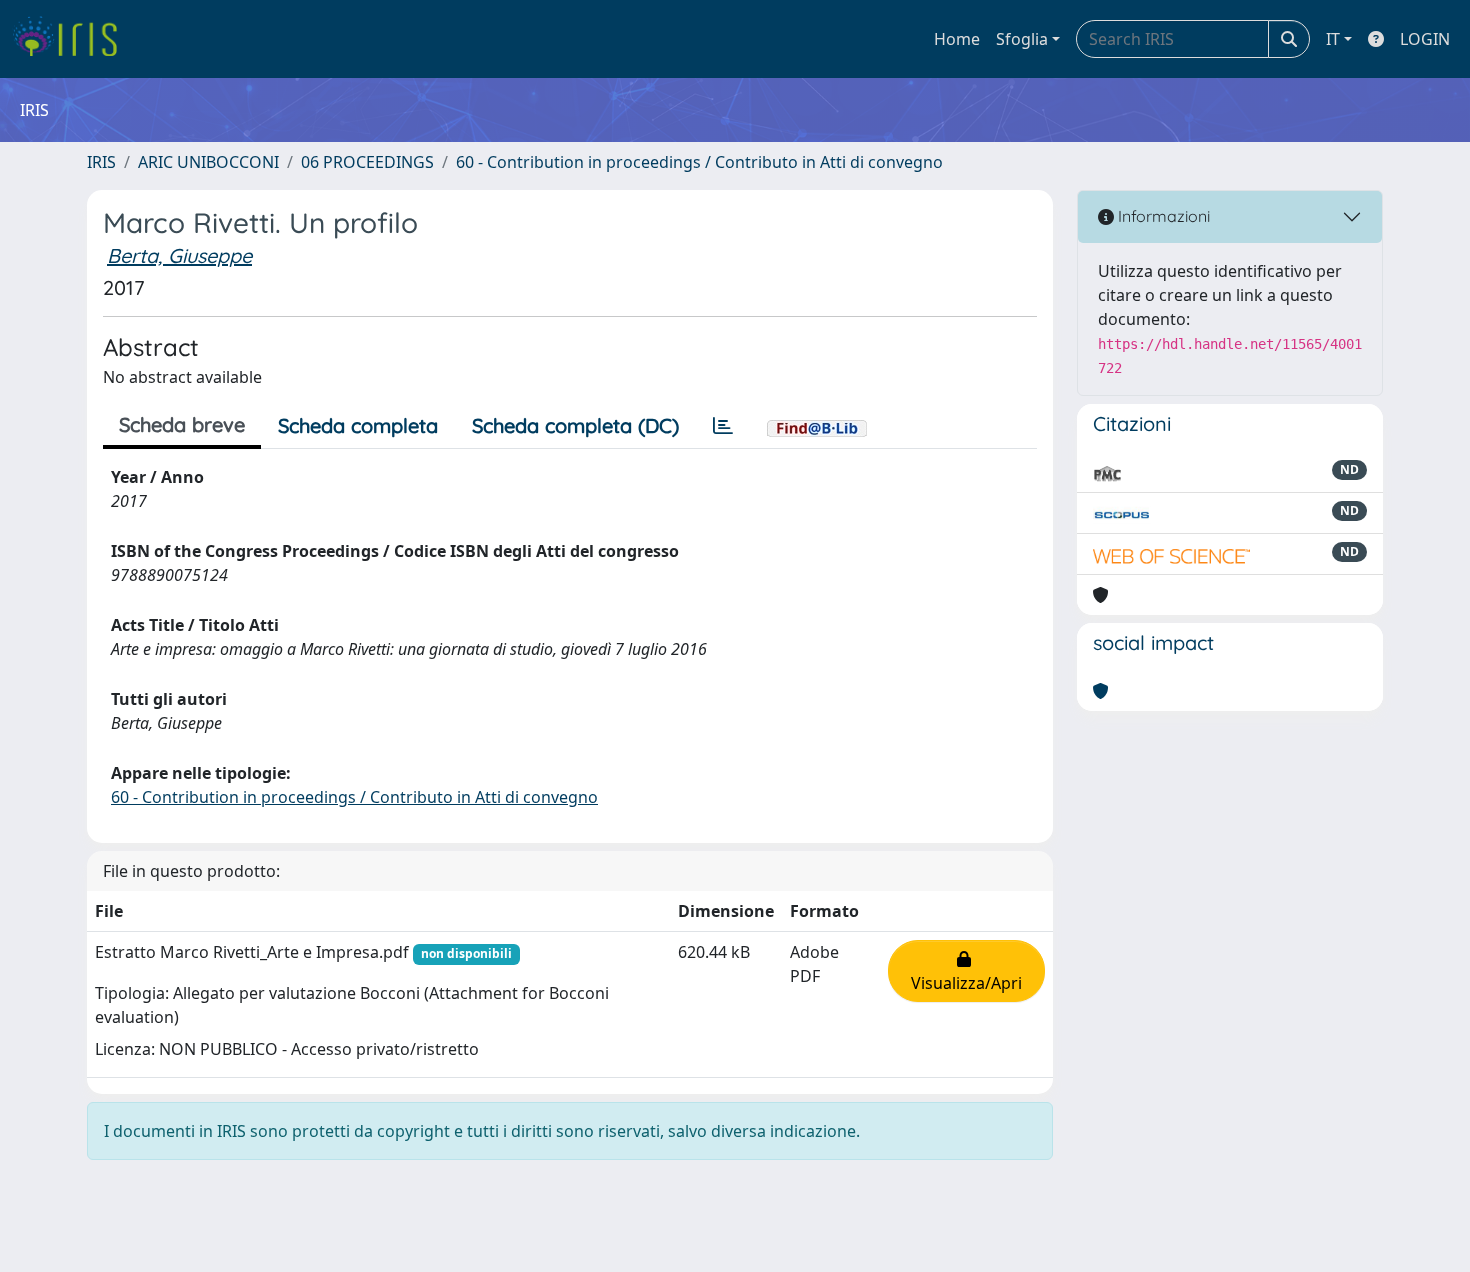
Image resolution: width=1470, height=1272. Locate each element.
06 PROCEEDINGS (367, 162)
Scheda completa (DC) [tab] (575, 425)
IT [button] (1333, 39)
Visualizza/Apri (966, 971)
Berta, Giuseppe (179, 255)
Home (957, 39)
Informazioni (1162, 216)
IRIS (101, 162)
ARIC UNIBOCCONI (208, 162)
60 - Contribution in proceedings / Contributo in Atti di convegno (699, 162)
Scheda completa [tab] (358, 425)
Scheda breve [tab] (182, 424)
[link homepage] (72, 39)
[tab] (723, 426)
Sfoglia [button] (1022, 39)
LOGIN (1425, 39)
